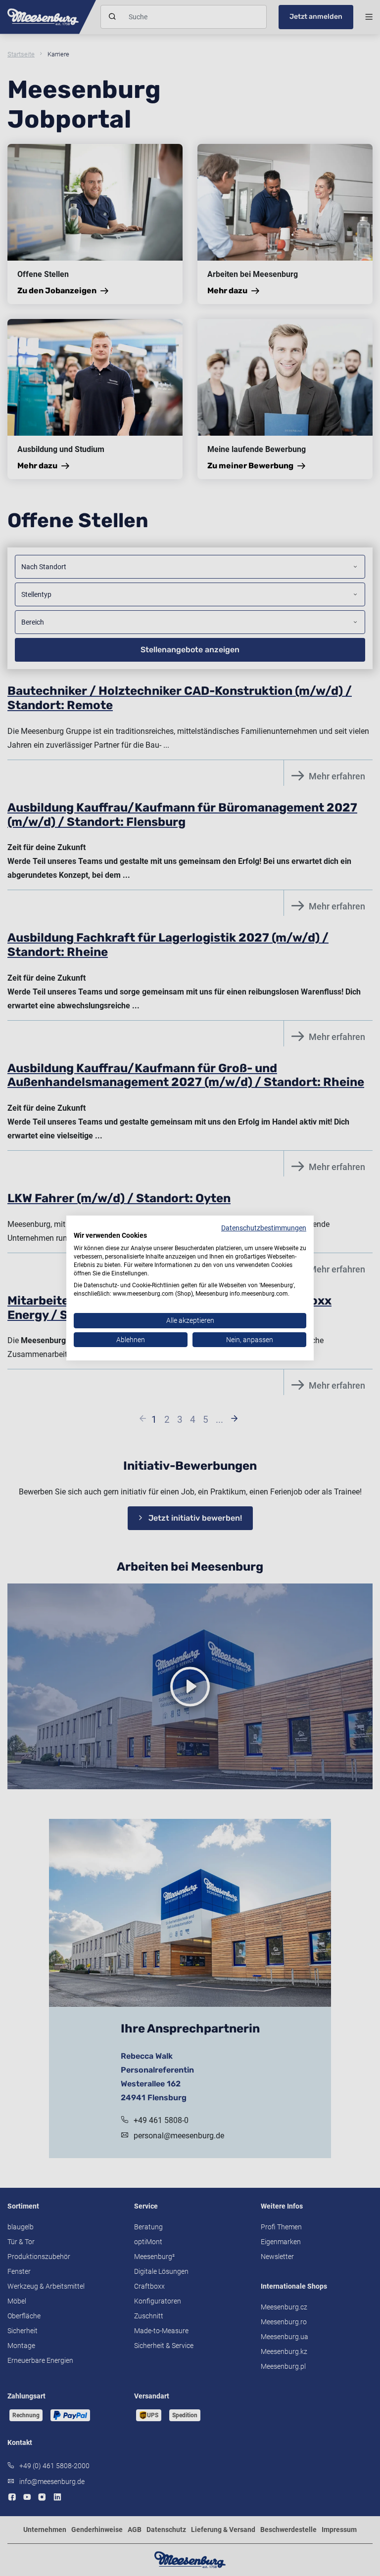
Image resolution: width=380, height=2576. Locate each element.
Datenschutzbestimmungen (264, 1228)
